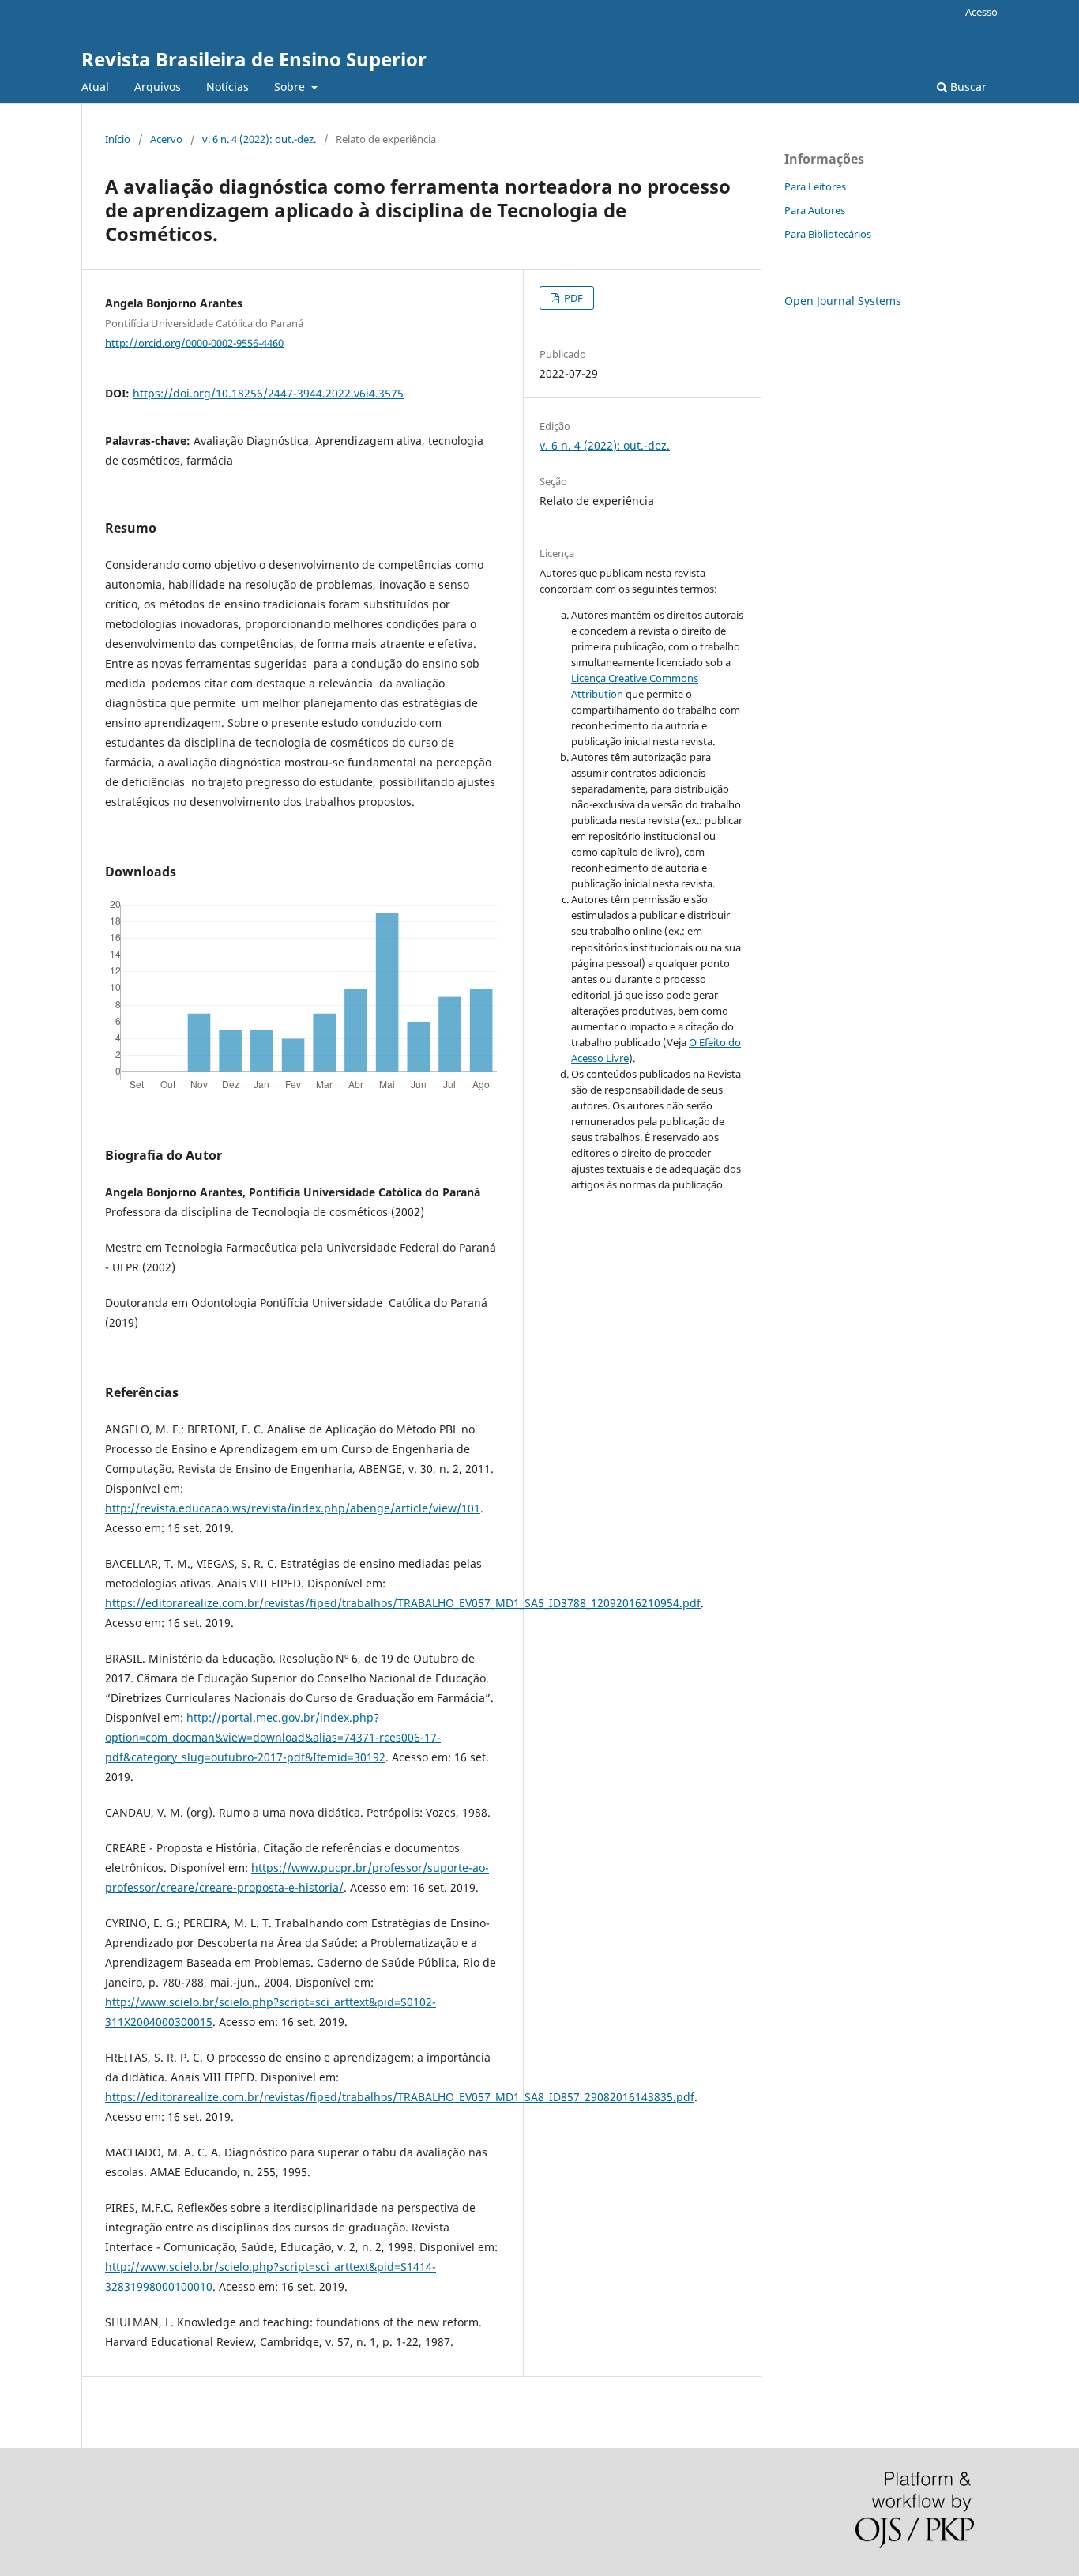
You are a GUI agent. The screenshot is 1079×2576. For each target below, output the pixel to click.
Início (118, 139)
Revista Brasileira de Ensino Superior (254, 59)
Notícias (227, 87)
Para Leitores (815, 186)
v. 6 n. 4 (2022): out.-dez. (259, 139)
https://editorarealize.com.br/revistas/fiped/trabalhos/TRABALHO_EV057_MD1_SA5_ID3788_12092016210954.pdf (403, 1603)
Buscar (967, 87)
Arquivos (158, 87)
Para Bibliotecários (828, 234)
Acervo (166, 139)
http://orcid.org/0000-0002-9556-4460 (194, 342)
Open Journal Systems (843, 301)
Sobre (291, 87)
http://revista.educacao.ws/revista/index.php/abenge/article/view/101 (293, 1508)
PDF (572, 298)
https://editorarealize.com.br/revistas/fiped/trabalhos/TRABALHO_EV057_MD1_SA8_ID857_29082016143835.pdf (400, 2097)
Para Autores (815, 210)
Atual (95, 87)
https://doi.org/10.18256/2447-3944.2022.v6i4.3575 (268, 393)
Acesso (981, 12)
